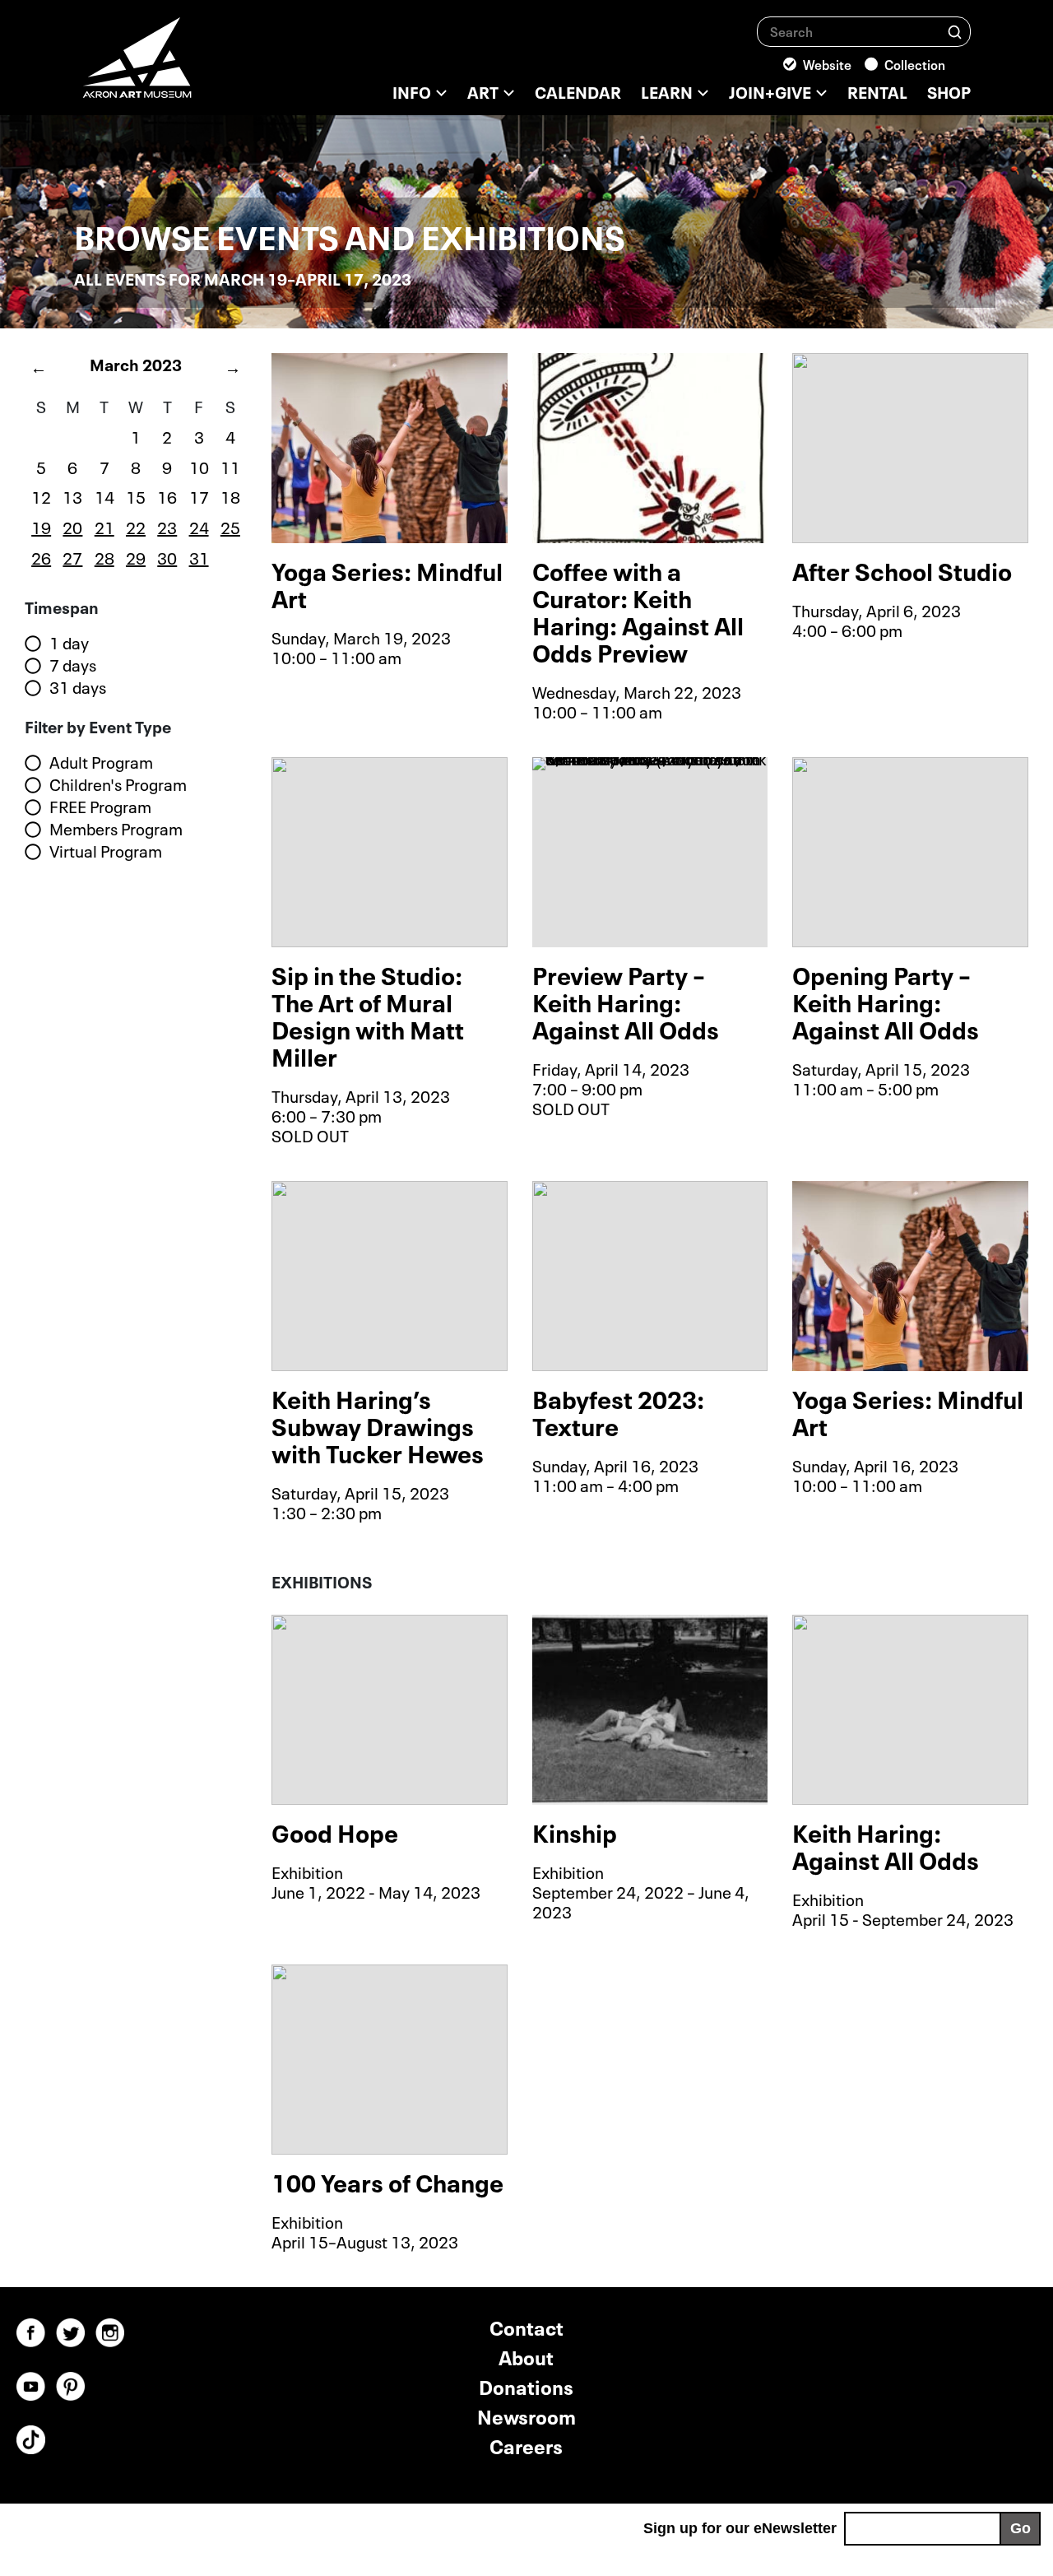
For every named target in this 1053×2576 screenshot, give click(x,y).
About (526, 2356)
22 (136, 526)
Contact (526, 2326)
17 (199, 495)
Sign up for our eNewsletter (740, 2528)
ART (483, 91)
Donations (526, 2385)
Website (827, 63)
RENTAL (877, 91)
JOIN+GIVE (770, 91)
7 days (73, 665)
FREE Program (100, 807)
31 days (78, 687)
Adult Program (101, 762)
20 (72, 526)
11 (230, 466)
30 (167, 556)
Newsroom (526, 2415)
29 (136, 556)
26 (41, 556)
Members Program (116, 829)
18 (230, 495)
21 (104, 526)
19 (41, 526)
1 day (69, 643)
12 (41, 495)
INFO (412, 91)
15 (136, 495)
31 (199, 556)
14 (104, 495)
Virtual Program (106, 851)
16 (167, 495)
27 (72, 556)
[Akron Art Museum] (181, 66)
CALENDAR (578, 91)
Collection (915, 63)
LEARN (667, 91)
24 (199, 526)
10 (199, 466)
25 (230, 526)
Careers (526, 2445)
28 (104, 556)
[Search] (955, 31)
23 (167, 526)
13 (72, 495)
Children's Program (118, 784)
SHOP (949, 91)
